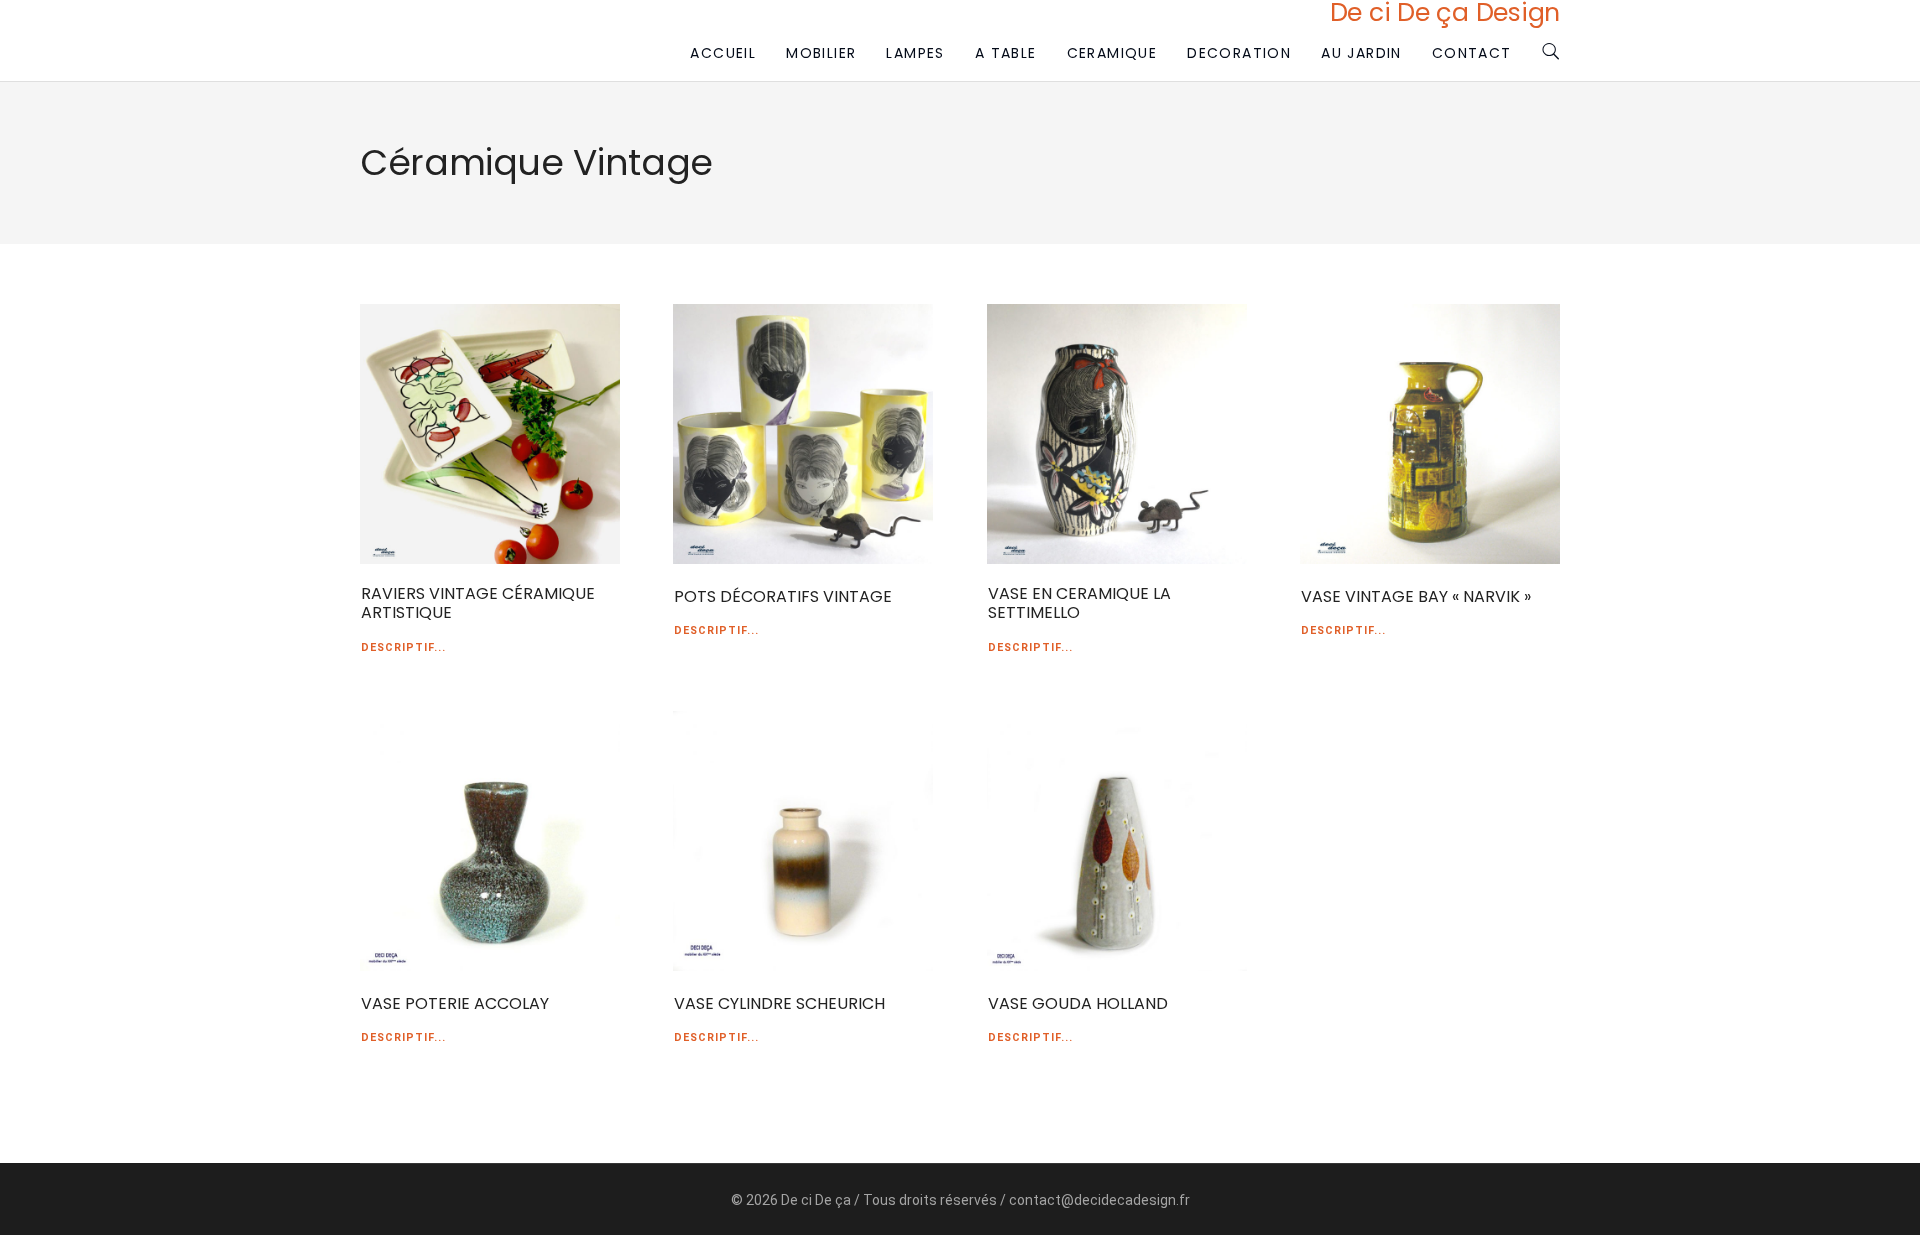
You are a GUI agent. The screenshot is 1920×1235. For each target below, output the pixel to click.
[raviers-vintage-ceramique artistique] (490, 434)
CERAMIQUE (1112, 53)
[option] (490, 434)
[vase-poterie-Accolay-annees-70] (490, 841)
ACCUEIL (723, 53)
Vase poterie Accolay (455, 1003)
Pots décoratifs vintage (783, 596)
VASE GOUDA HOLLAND (1078, 1003)
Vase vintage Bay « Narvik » (1416, 596)
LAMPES (915, 53)
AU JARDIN (1361, 53)
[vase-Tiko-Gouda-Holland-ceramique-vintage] (1117, 841)
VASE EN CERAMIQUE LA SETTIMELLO (1079, 603)
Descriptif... (403, 647)
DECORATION (1239, 53)
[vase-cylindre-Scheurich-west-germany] (803, 841)
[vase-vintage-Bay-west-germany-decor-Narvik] (1430, 434)
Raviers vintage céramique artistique (478, 603)
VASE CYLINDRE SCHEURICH (779, 1003)
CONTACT (1472, 53)
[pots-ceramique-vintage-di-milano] (803, 434)
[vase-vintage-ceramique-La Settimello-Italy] (1117, 434)
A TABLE (1006, 53)
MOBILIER (821, 53)
